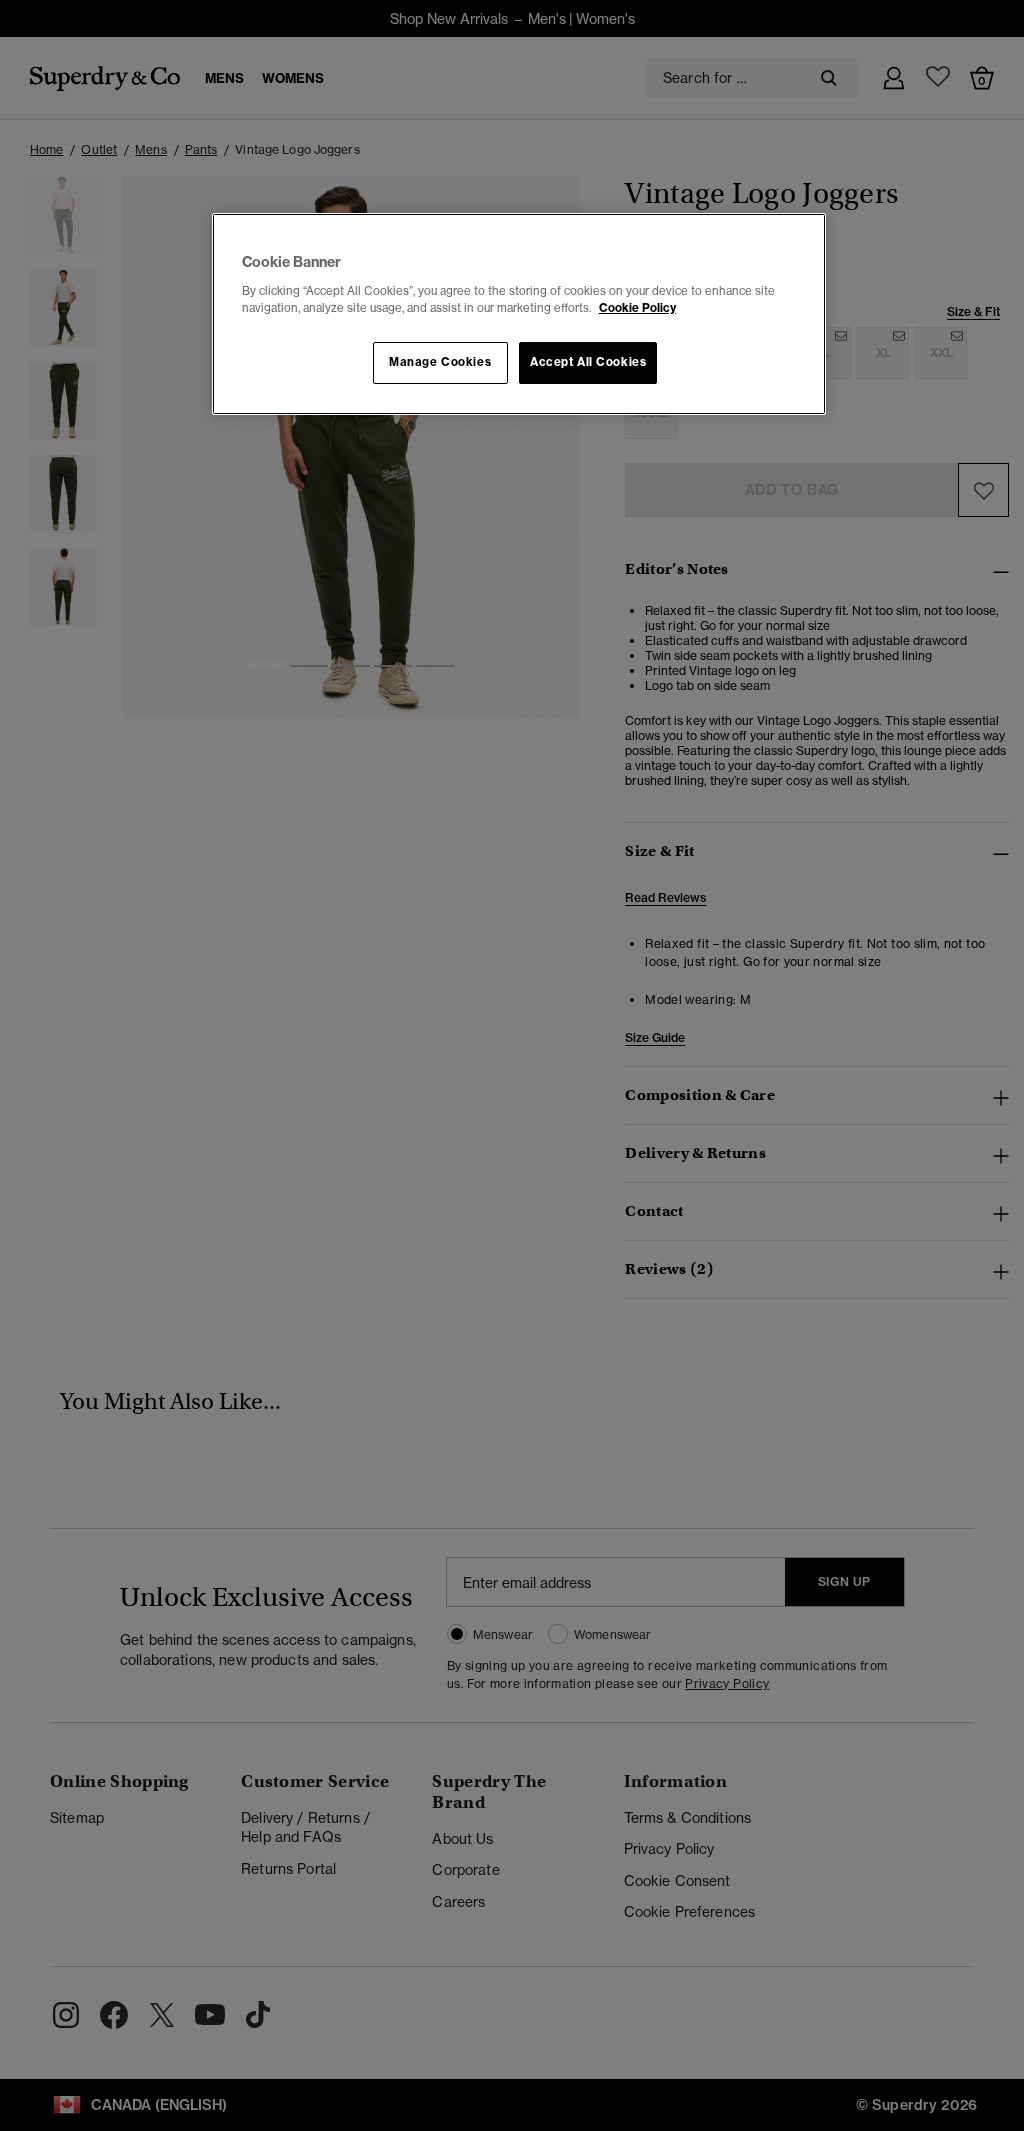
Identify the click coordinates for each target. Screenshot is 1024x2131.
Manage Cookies (440, 362)
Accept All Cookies (588, 362)
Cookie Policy (637, 308)
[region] (519, 314)
